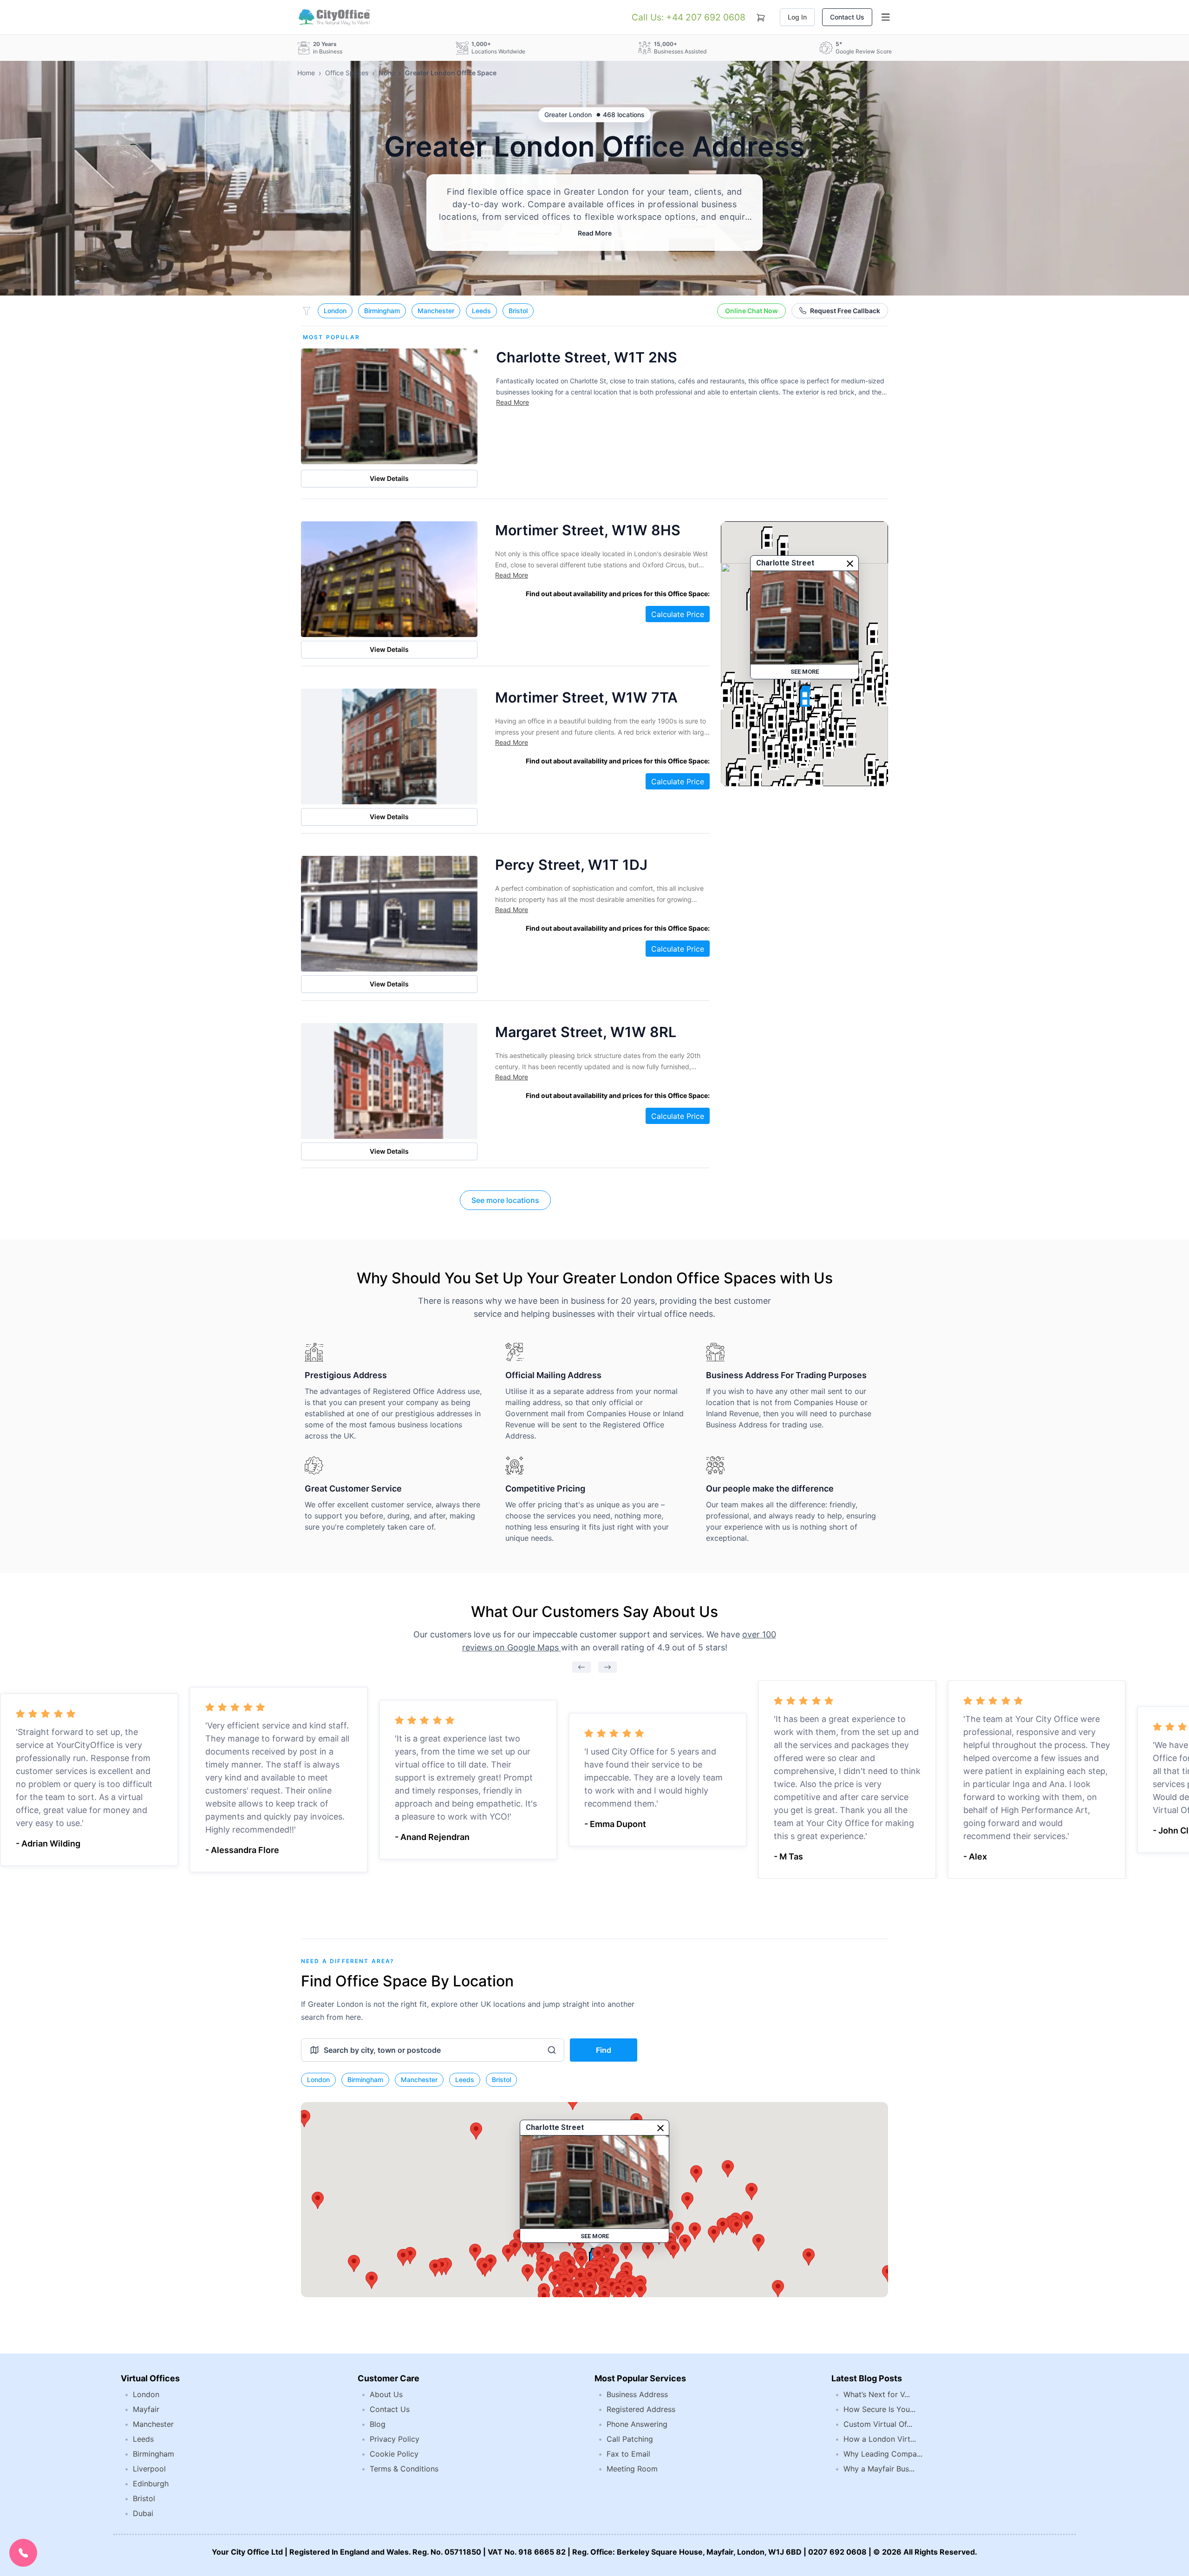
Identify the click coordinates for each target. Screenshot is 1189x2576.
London (335, 311)
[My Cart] (761, 16)
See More (805, 672)
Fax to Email (628, 2454)
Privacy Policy (395, 2439)
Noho (387, 73)
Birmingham (382, 311)
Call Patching (630, 2439)
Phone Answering (637, 2424)
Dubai (143, 2513)
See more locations (505, 1200)
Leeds (481, 311)
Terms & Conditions (404, 2469)
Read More (595, 233)
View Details (389, 478)
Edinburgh (151, 2484)
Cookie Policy (394, 2454)
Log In (797, 17)
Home (306, 73)
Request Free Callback (845, 311)
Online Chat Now (751, 311)
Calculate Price (678, 614)
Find (604, 2050)
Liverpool (149, 2469)
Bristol (518, 311)
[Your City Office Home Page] (333, 17)
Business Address (637, 2394)
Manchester (436, 311)
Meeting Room (632, 2469)
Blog (378, 2424)
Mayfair (146, 2409)
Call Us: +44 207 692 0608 (689, 17)
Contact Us (847, 17)
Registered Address (641, 2409)
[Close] (850, 564)
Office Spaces (347, 73)
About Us (386, 2394)
